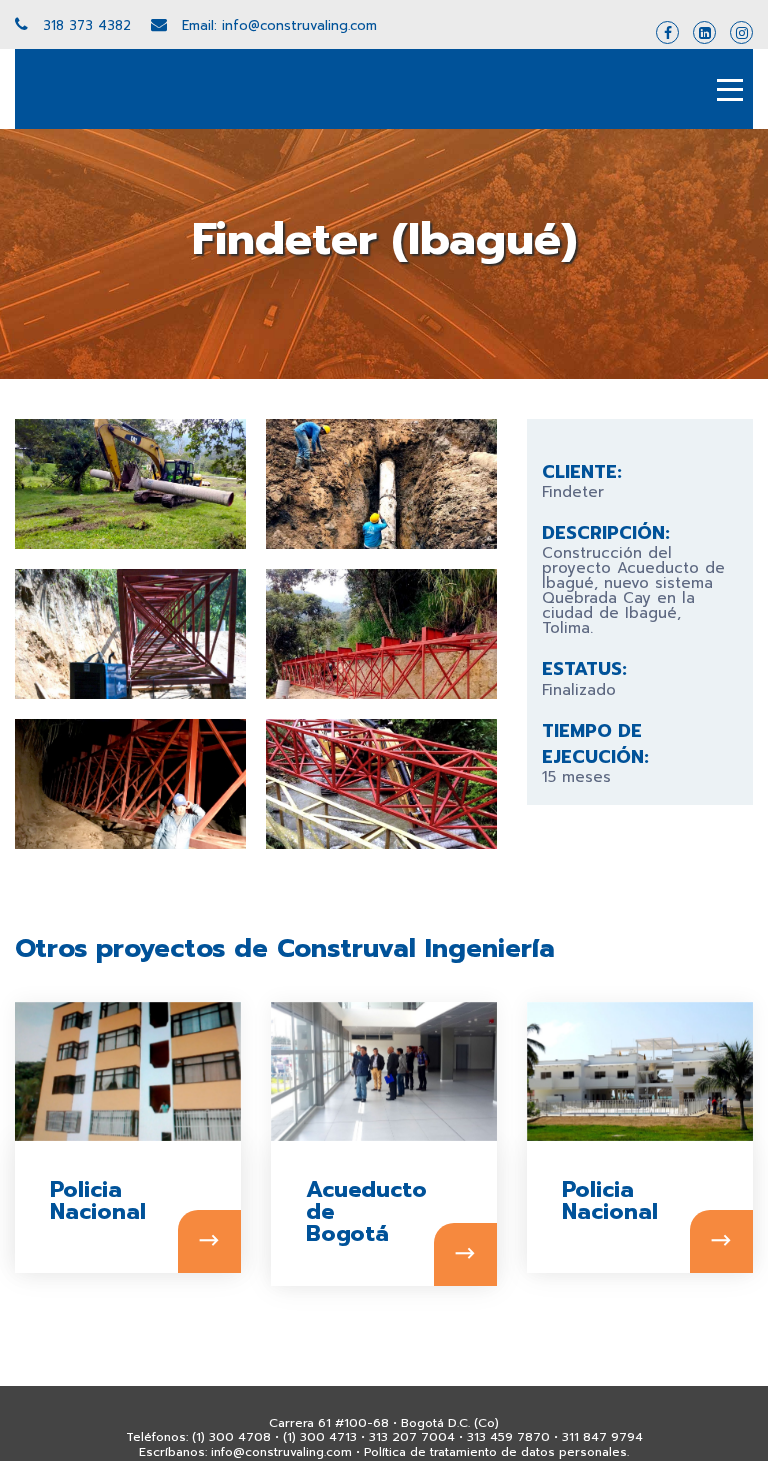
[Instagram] (741, 32)
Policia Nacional (75, 1201)
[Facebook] (667, 32)
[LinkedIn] (704, 32)
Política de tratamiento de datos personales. (496, 1452)
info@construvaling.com (281, 1452)
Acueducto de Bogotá (331, 1212)
